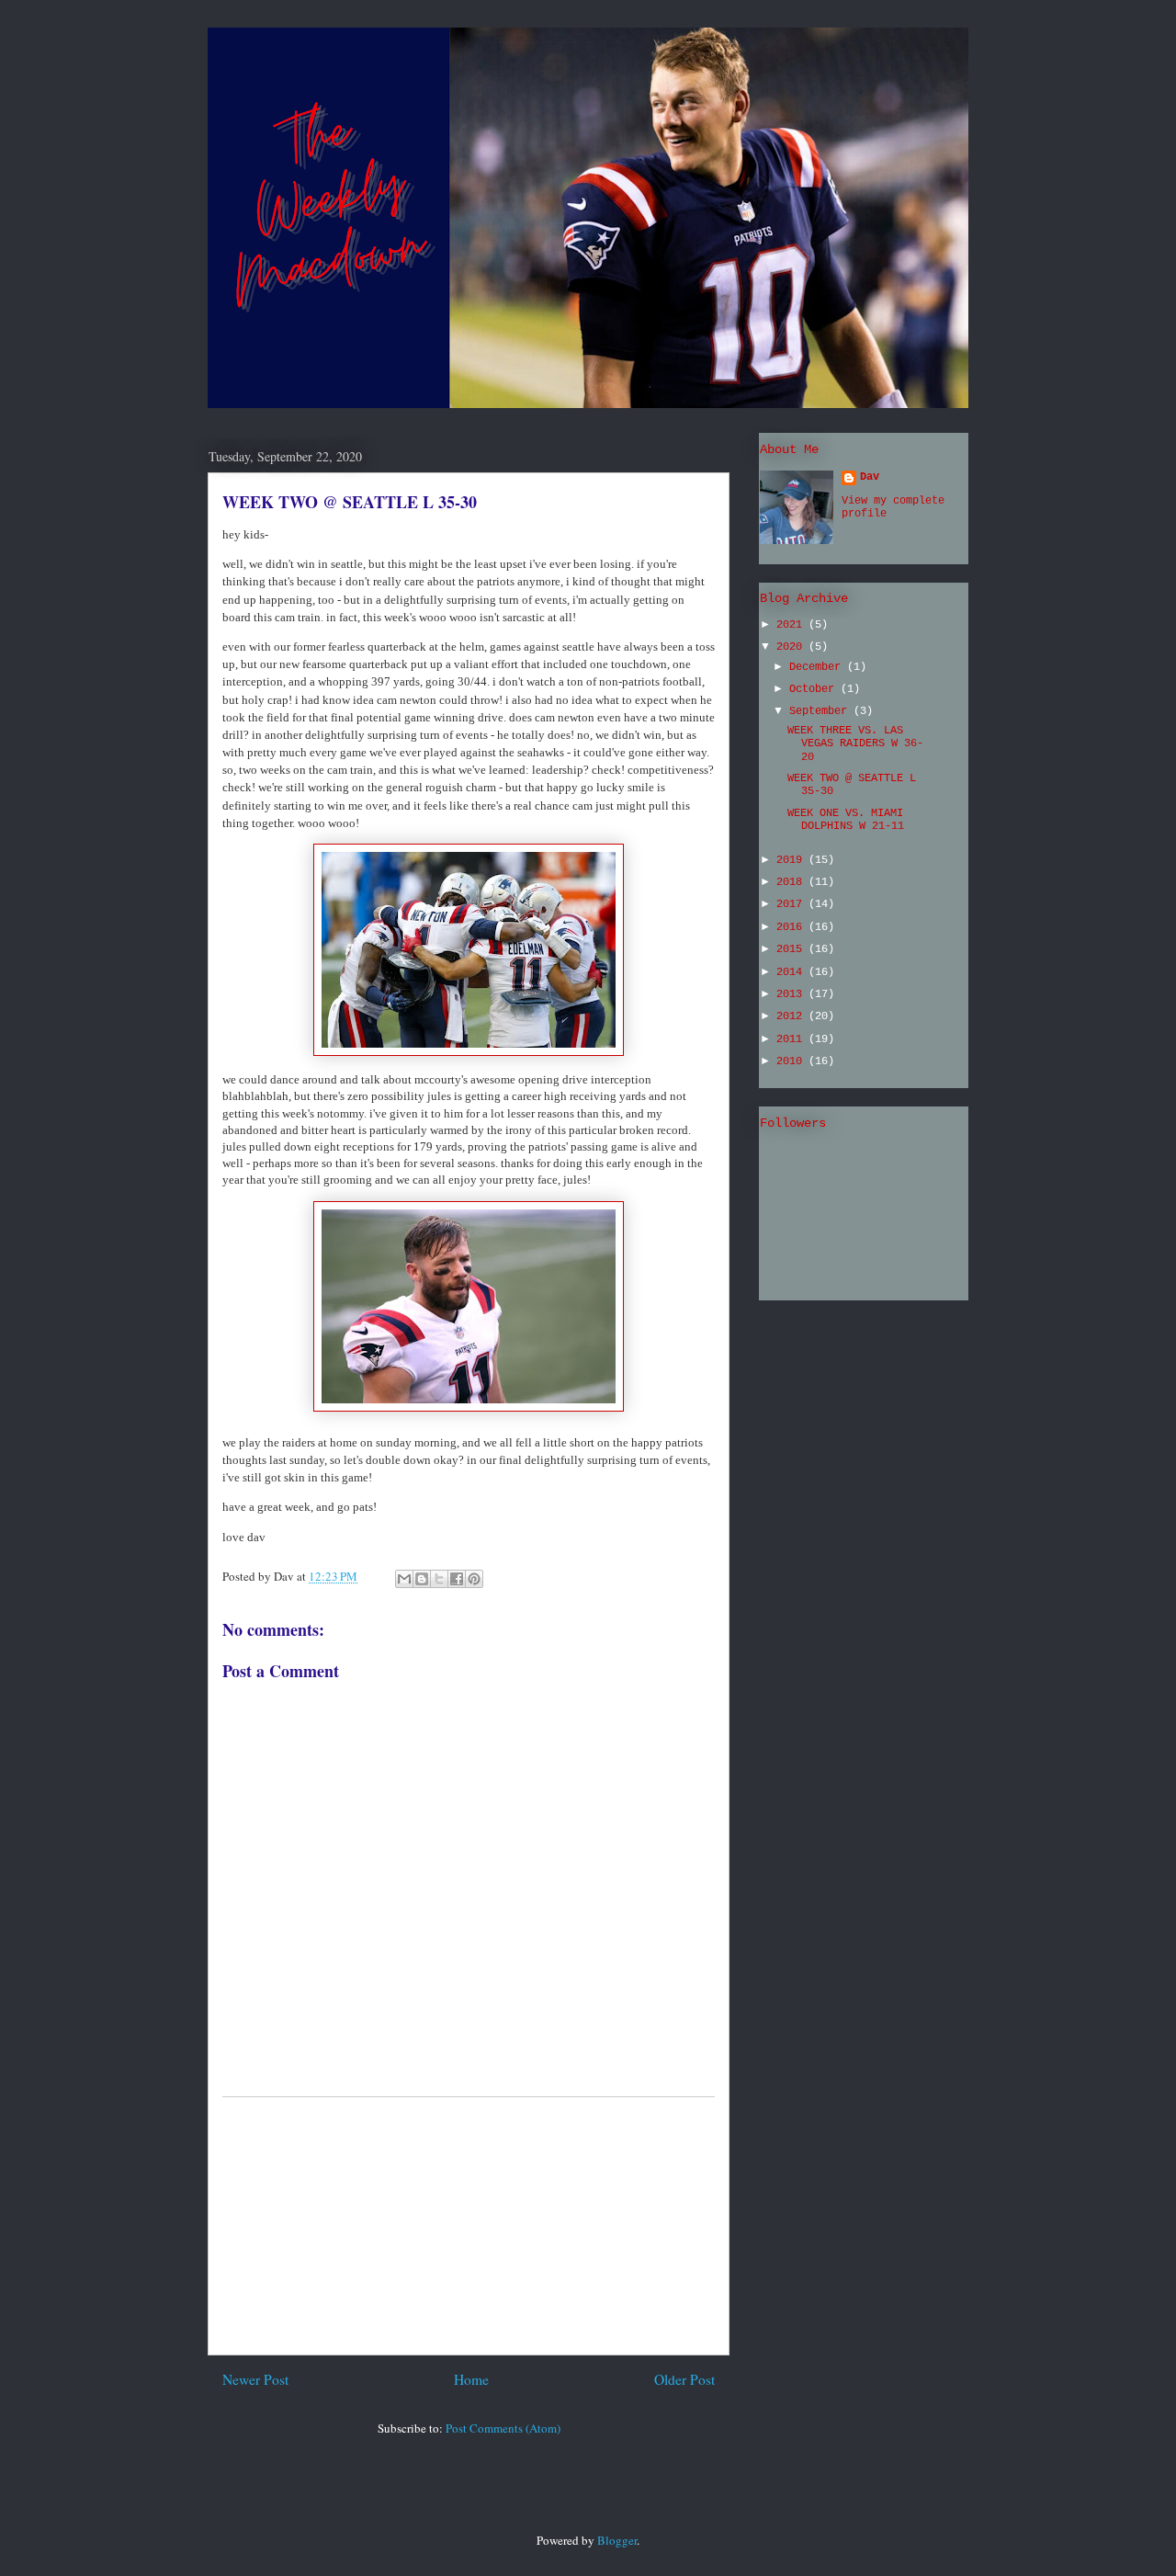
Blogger (617, 2540)
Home (471, 2379)
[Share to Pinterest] (474, 1579)
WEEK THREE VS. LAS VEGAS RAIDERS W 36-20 (855, 744)
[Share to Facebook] (457, 1579)
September (821, 711)
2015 (792, 949)
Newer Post (255, 2379)
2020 (792, 647)
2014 (792, 972)
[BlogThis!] (422, 1579)
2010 (792, 1061)
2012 (792, 1016)
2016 (792, 927)
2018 (792, 882)
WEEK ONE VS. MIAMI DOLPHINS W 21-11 (846, 820)
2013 (792, 994)
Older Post (684, 2379)
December (818, 667)
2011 (792, 1039)
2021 (792, 625)
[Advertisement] (469, 2226)
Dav (870, 477)
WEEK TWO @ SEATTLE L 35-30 (350, 502)
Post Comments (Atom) (503, 2428)
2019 (792, 860)
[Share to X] (439, 1579)
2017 (792, 904)
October (815, 689)
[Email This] (404, 1579)
